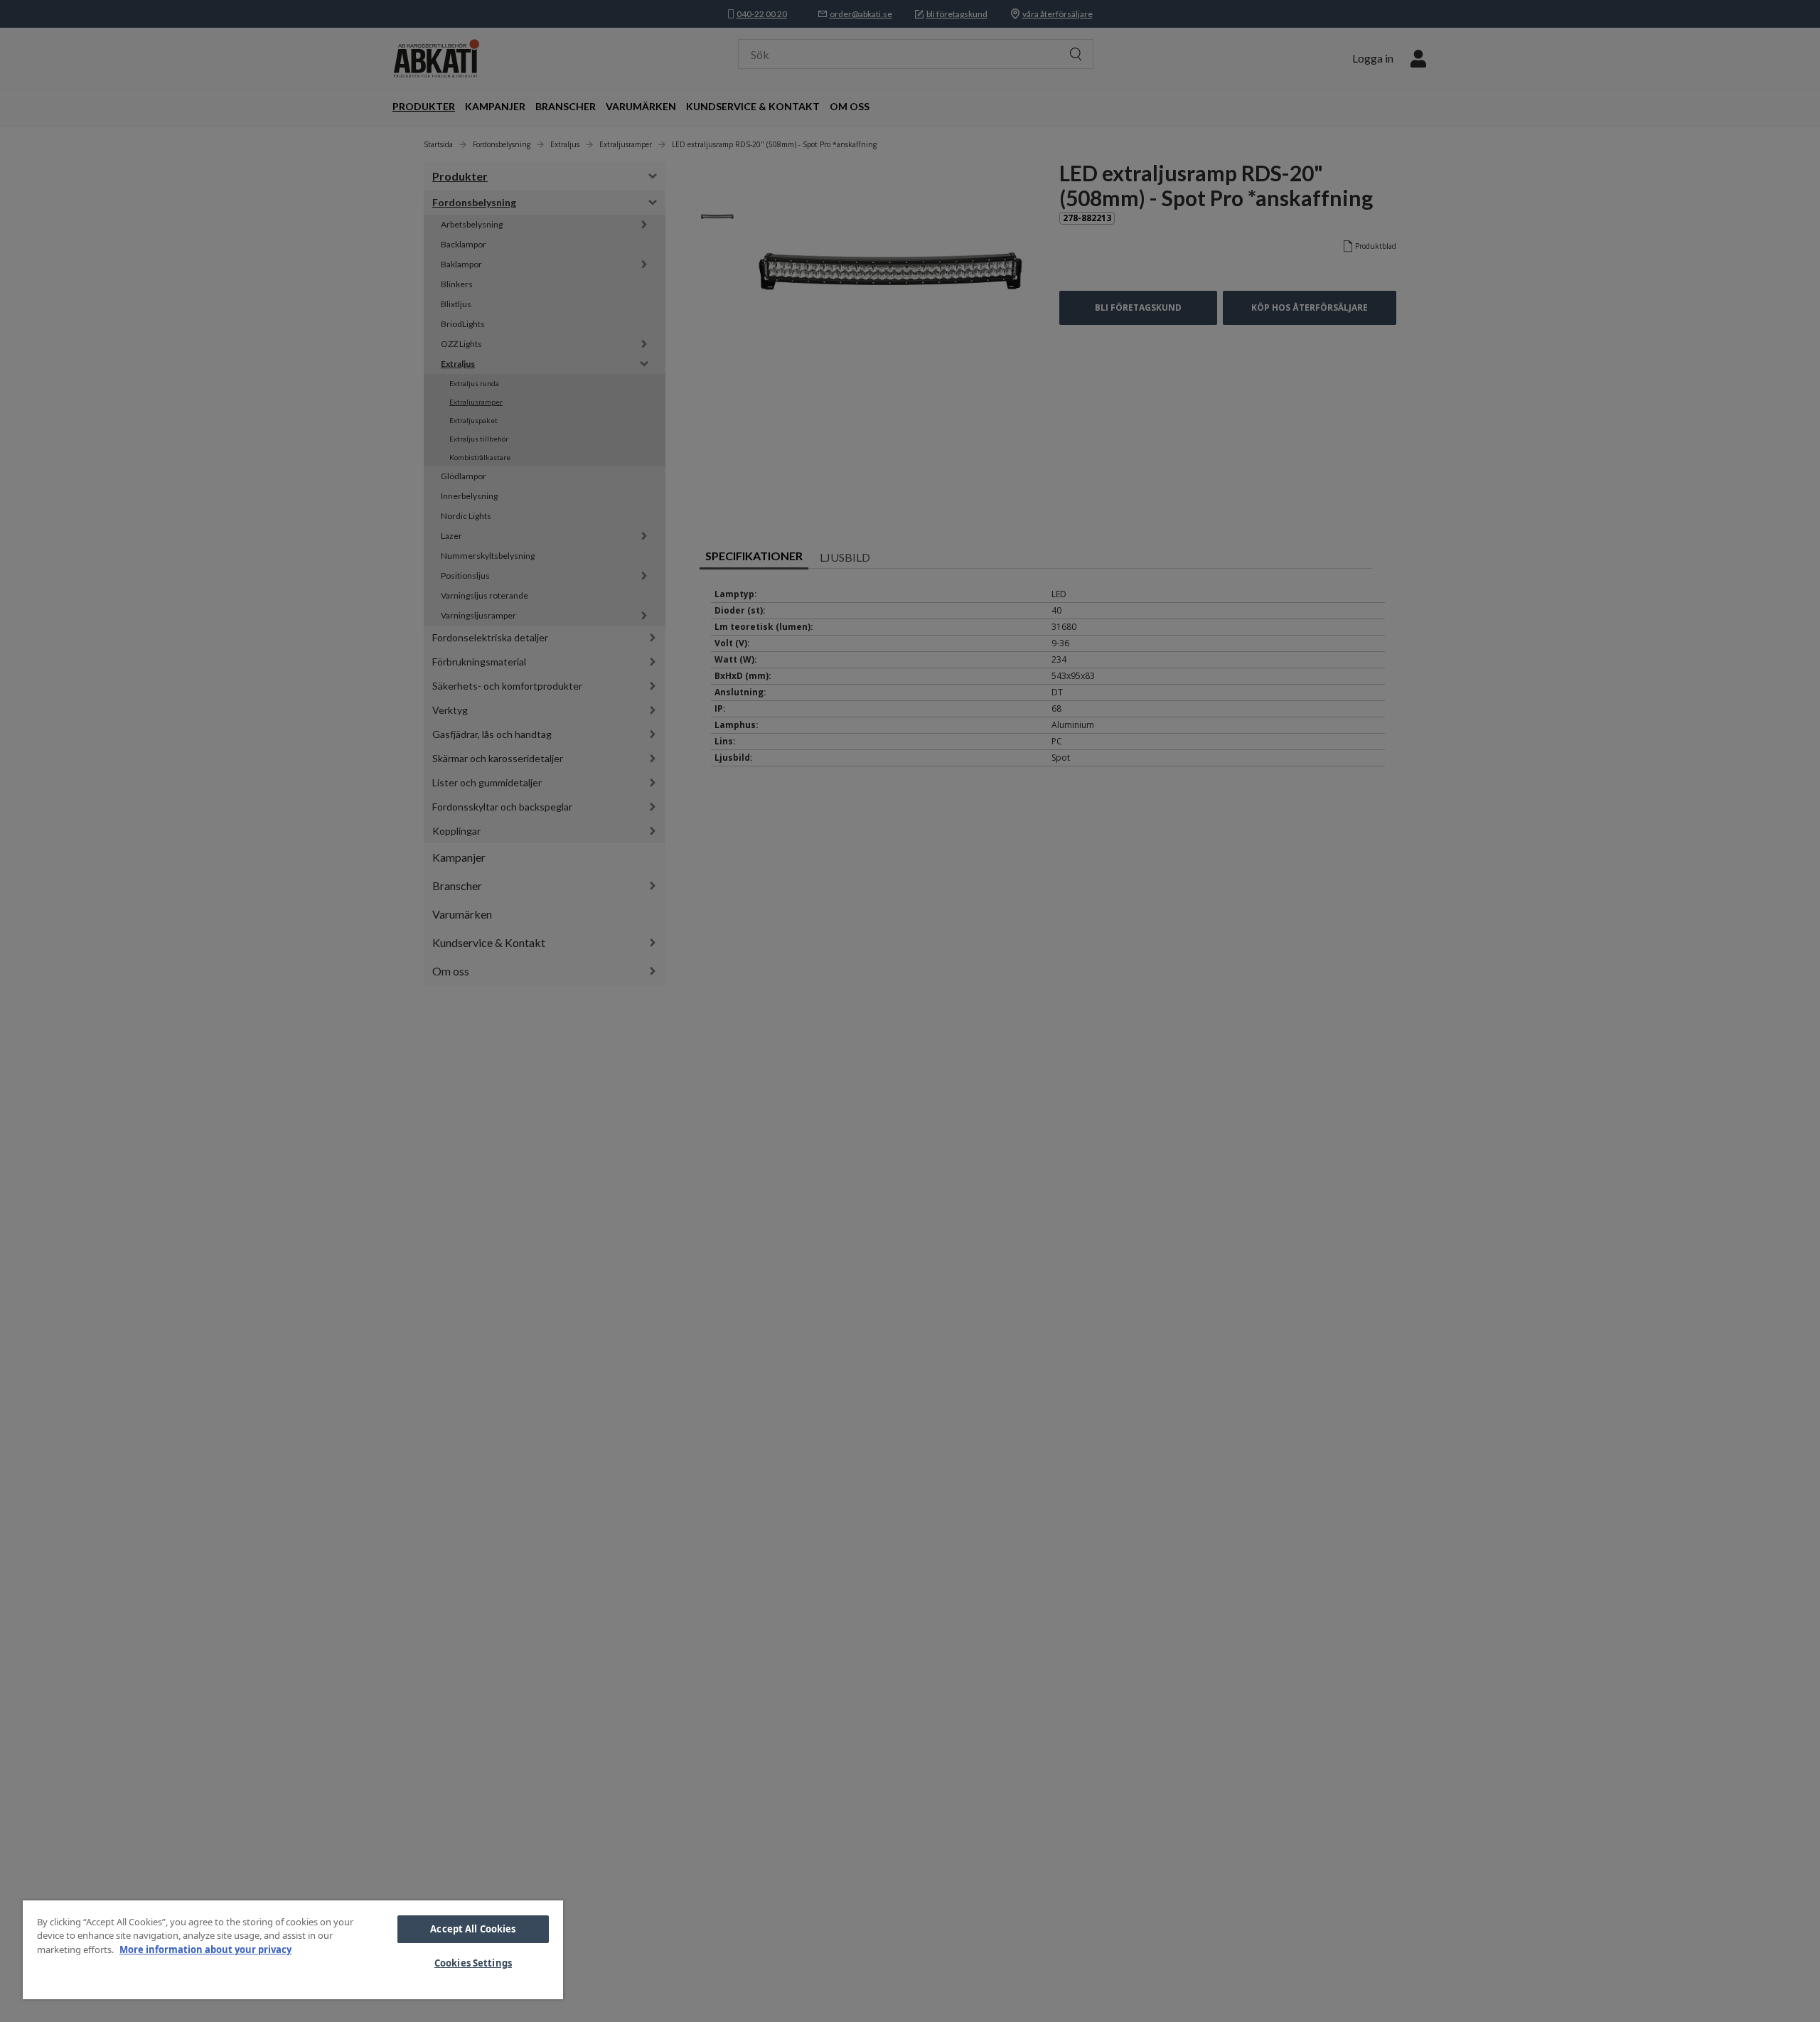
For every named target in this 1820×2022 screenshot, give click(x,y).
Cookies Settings (473, 1963)
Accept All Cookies (473, 1929)
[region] (293, 1950)
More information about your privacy (205, 1949)
